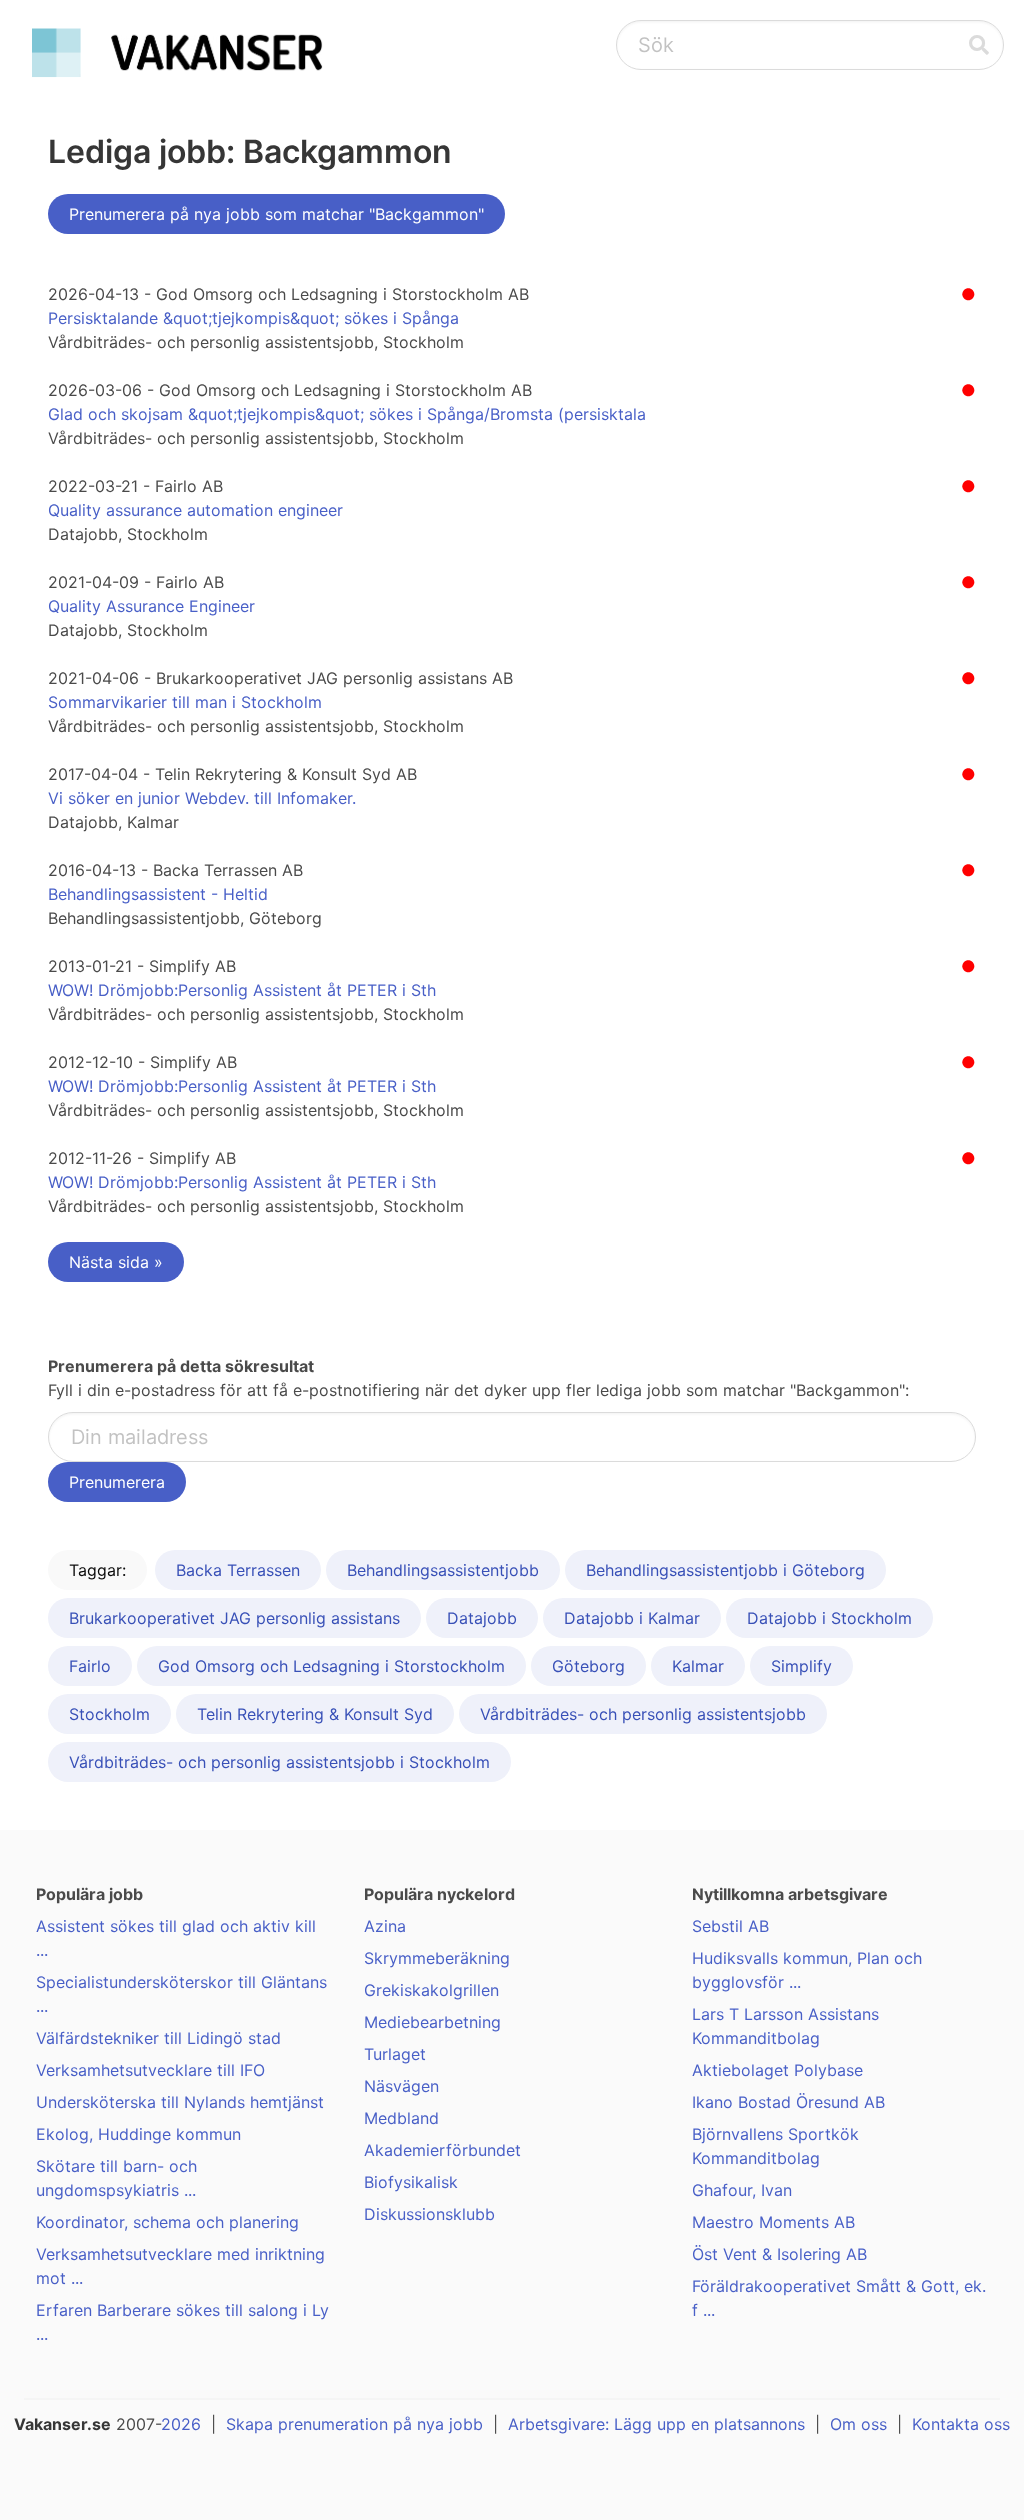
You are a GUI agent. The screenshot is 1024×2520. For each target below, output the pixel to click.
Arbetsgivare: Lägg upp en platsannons (656, 2424)
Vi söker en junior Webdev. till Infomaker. (202, 798)
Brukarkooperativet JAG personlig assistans (234, 1618)
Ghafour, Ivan (742, 2190)
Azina (385, 1926)
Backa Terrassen (238, 1570)
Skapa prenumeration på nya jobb (354, 2424)
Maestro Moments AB (773, 2222)
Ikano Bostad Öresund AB (788, 2102)
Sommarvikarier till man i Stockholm (185, 702)
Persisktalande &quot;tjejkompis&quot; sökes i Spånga (253, 318)
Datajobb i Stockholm (829, 1618)
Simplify (801, 1666)
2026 (181, 2424)
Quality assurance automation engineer (195, 510)
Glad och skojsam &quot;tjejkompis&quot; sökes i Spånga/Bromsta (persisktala (347, 414)
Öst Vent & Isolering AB (779, 2254)
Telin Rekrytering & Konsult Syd (315, 1714)
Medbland (401, 2118)
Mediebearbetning (432, 2022)
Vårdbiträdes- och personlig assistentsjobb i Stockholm (279, 1762)
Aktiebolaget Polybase (777, 2070)
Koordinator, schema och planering (167, 2222)
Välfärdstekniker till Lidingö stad (158, 2038)
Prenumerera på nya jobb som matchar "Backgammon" (276, 214)
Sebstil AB (730, 1926)
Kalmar (698, 1666)
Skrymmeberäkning (437, 1958)
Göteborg (588, 1666)
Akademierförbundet (442, 2150)
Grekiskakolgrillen (431, 1990)
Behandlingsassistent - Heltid (158, 894)
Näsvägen (401, 2086)
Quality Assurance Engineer (151, 606)
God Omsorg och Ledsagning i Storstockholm (331, 1666)
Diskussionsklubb (429, 2214)
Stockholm (109, 1714)
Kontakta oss (961, 2424)
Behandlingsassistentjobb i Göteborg (725, 1570)
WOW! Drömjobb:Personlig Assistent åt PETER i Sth (242, 990)
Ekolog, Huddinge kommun (138, 2134)
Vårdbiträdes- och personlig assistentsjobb (643, 1714)
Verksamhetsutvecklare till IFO (150, 2070)
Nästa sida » (116, 1262)
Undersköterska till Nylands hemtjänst (180, 2102)
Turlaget (395, 2054)
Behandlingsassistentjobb (443, 1570)
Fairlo (90, 1666)
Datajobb (482, 1618)
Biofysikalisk (411, 2182)
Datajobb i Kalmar (632, 1618)
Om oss (858, 2424)
